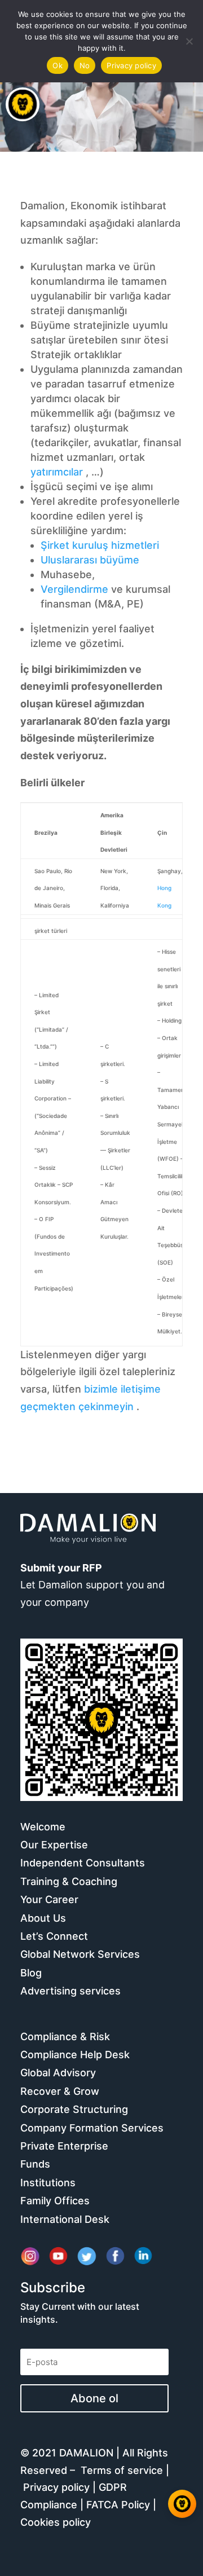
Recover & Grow (60, 2091)
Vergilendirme (74, 589)
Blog (31, 1973)
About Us (43, 1918)
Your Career (49, 1899)
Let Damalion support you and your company (92, 1585)
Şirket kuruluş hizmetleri (100, 545)
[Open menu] (23, 104)
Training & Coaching (69, 1881)
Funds (35, 2164)
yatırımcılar (57, 472)
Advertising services (70, 1991)
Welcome (43, 1827)
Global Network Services (80, 1954)
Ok (58, 65)
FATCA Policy (118, 2505)
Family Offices (55, 2201)
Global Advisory (58, 2073)
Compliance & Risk (65, 2036)
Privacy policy (56, 2487)
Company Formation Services (92, 2128)
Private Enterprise (64, 2146)
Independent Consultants (83, 1863)
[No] (189, 41)
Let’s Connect (54, 1936)
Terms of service (122, 2470)
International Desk (65, 2219)
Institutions (48, 2183)
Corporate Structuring (74, 2109)
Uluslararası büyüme (90, 560)
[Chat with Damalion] (182, 2504)
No (85, 65)
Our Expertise (54, 1845)
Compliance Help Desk (75, 2055)
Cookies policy (56, 2522)
